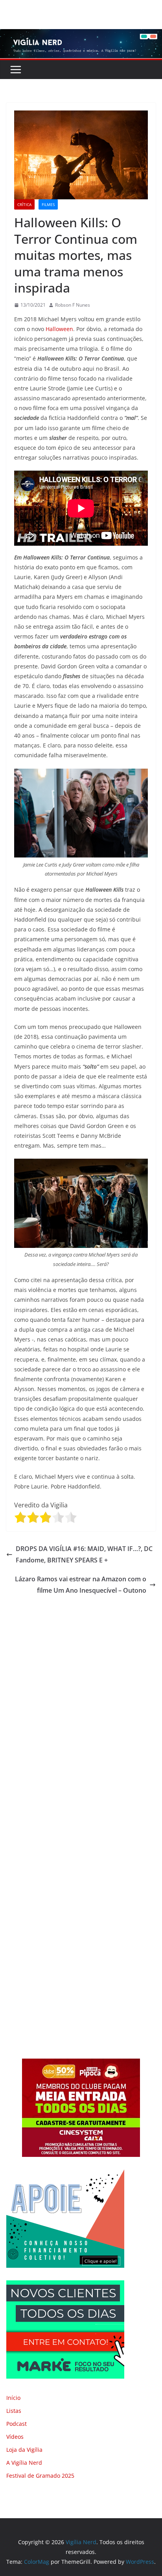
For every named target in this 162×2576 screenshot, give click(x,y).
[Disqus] (81, 1706)
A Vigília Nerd (24, 2463)
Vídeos (15, 2437)
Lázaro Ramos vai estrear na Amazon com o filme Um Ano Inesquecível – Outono (81, 1585)
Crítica (24, 204)
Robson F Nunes (73, 305)
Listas (14, 2411)
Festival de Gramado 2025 (40, 2476)
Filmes (48, 204)
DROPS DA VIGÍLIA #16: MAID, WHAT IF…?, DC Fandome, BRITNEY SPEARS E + (84, 1554)
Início (13, 2398)
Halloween (59, 329)
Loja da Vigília (24, 2450)
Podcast (17, 2424)
